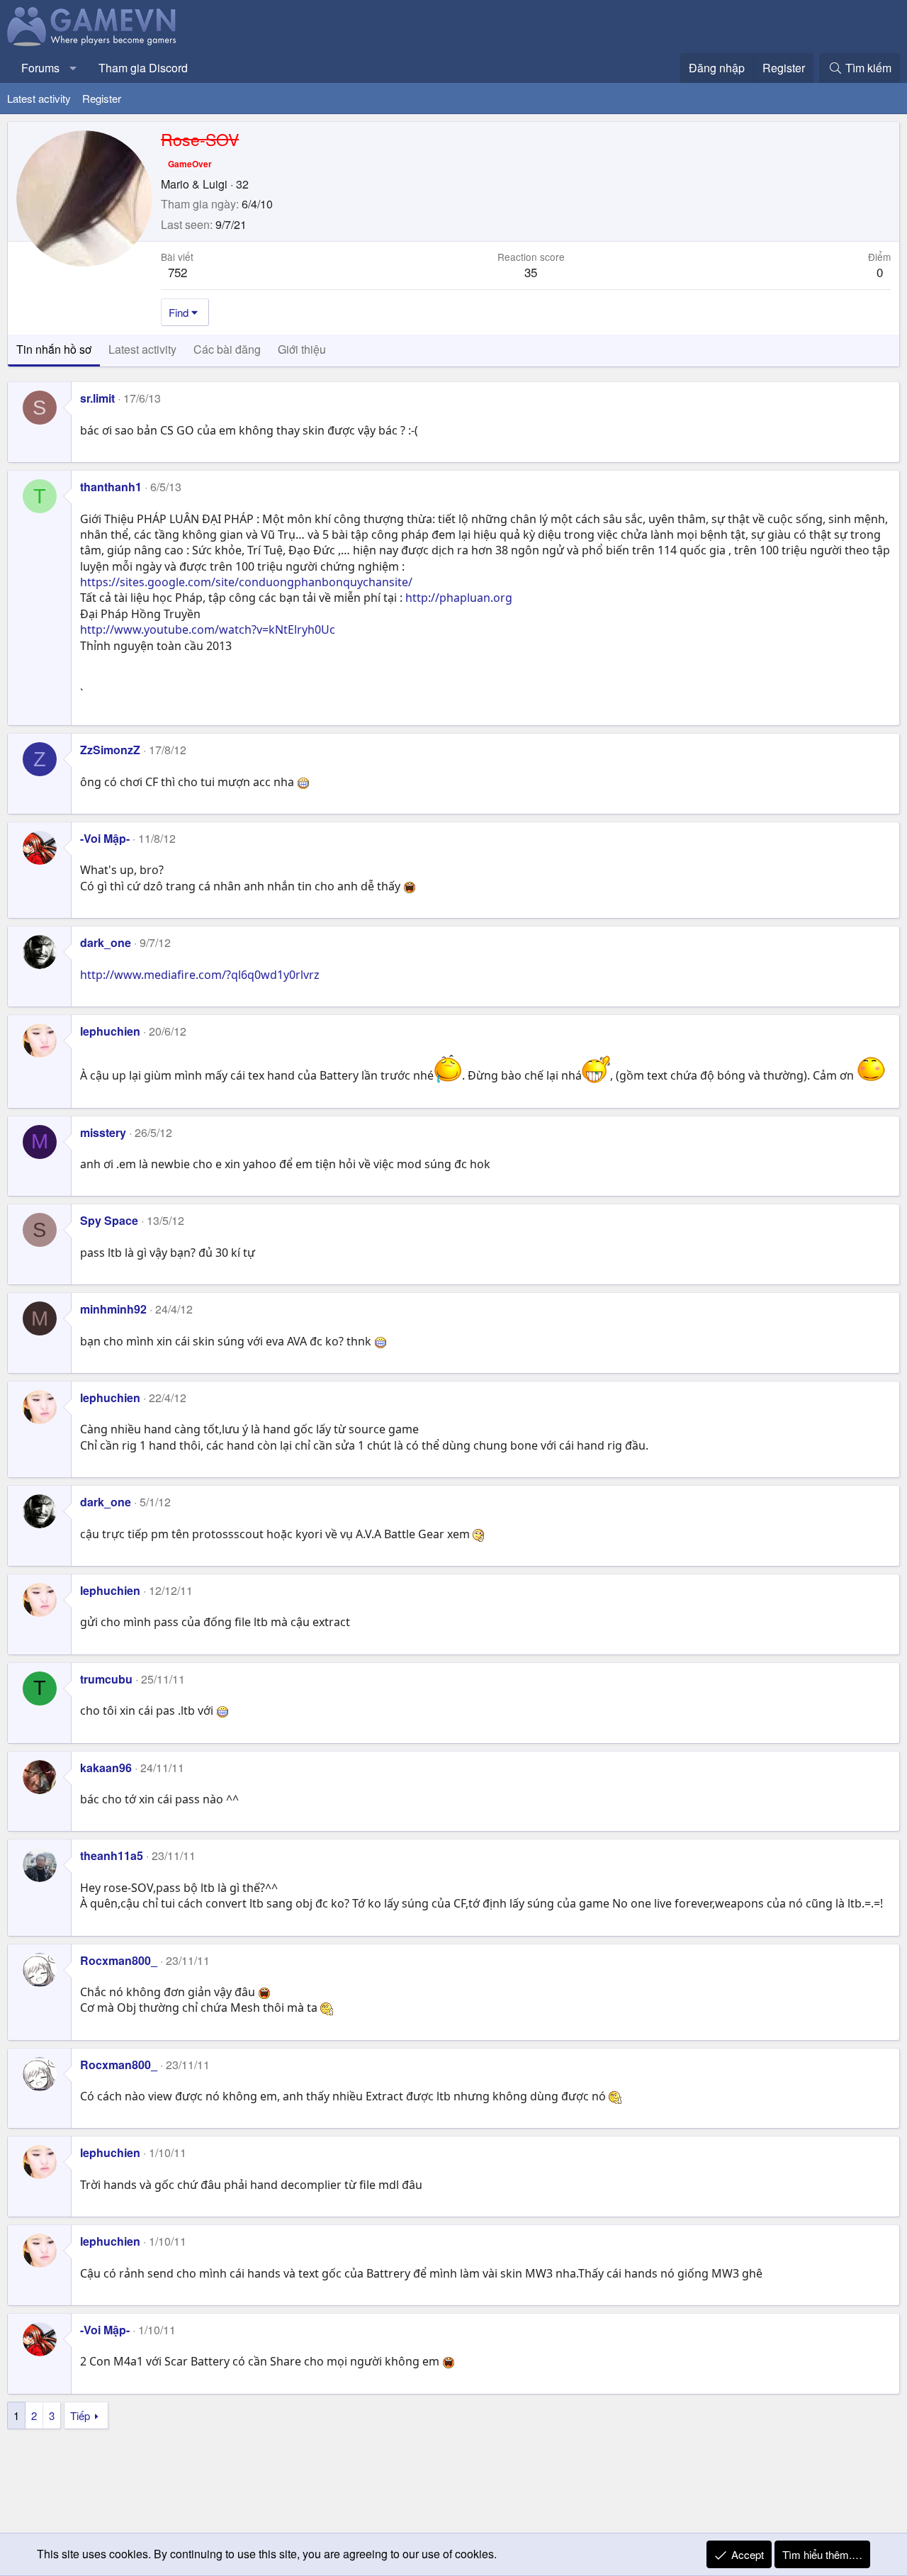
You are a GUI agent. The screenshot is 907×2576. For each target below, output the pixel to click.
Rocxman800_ (119, 1960)
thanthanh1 (111, 487)
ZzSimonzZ (110, 750)
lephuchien (110, 1031)
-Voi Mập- (105, 838)
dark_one (106, 942)
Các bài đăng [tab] (227, 349)
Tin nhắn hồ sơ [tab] (54, 349)
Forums (40, 68)
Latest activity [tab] (142, 349)
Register (102, 98)
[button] (73, 68)
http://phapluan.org (459, 598)
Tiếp (80, 2415)
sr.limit (97, 398)
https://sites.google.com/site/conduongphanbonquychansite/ (246, 582)
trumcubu (106, 1679)
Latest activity (39, 98)
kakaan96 (106, 1768)
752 (178, 272)
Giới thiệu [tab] (302, 349)
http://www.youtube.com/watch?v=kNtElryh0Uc (208, 629)
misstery (103, 1132)
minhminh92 (113, 1309)
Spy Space (109, 1220)
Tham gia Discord (143, 68)
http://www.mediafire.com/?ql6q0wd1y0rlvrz (200, 975)
